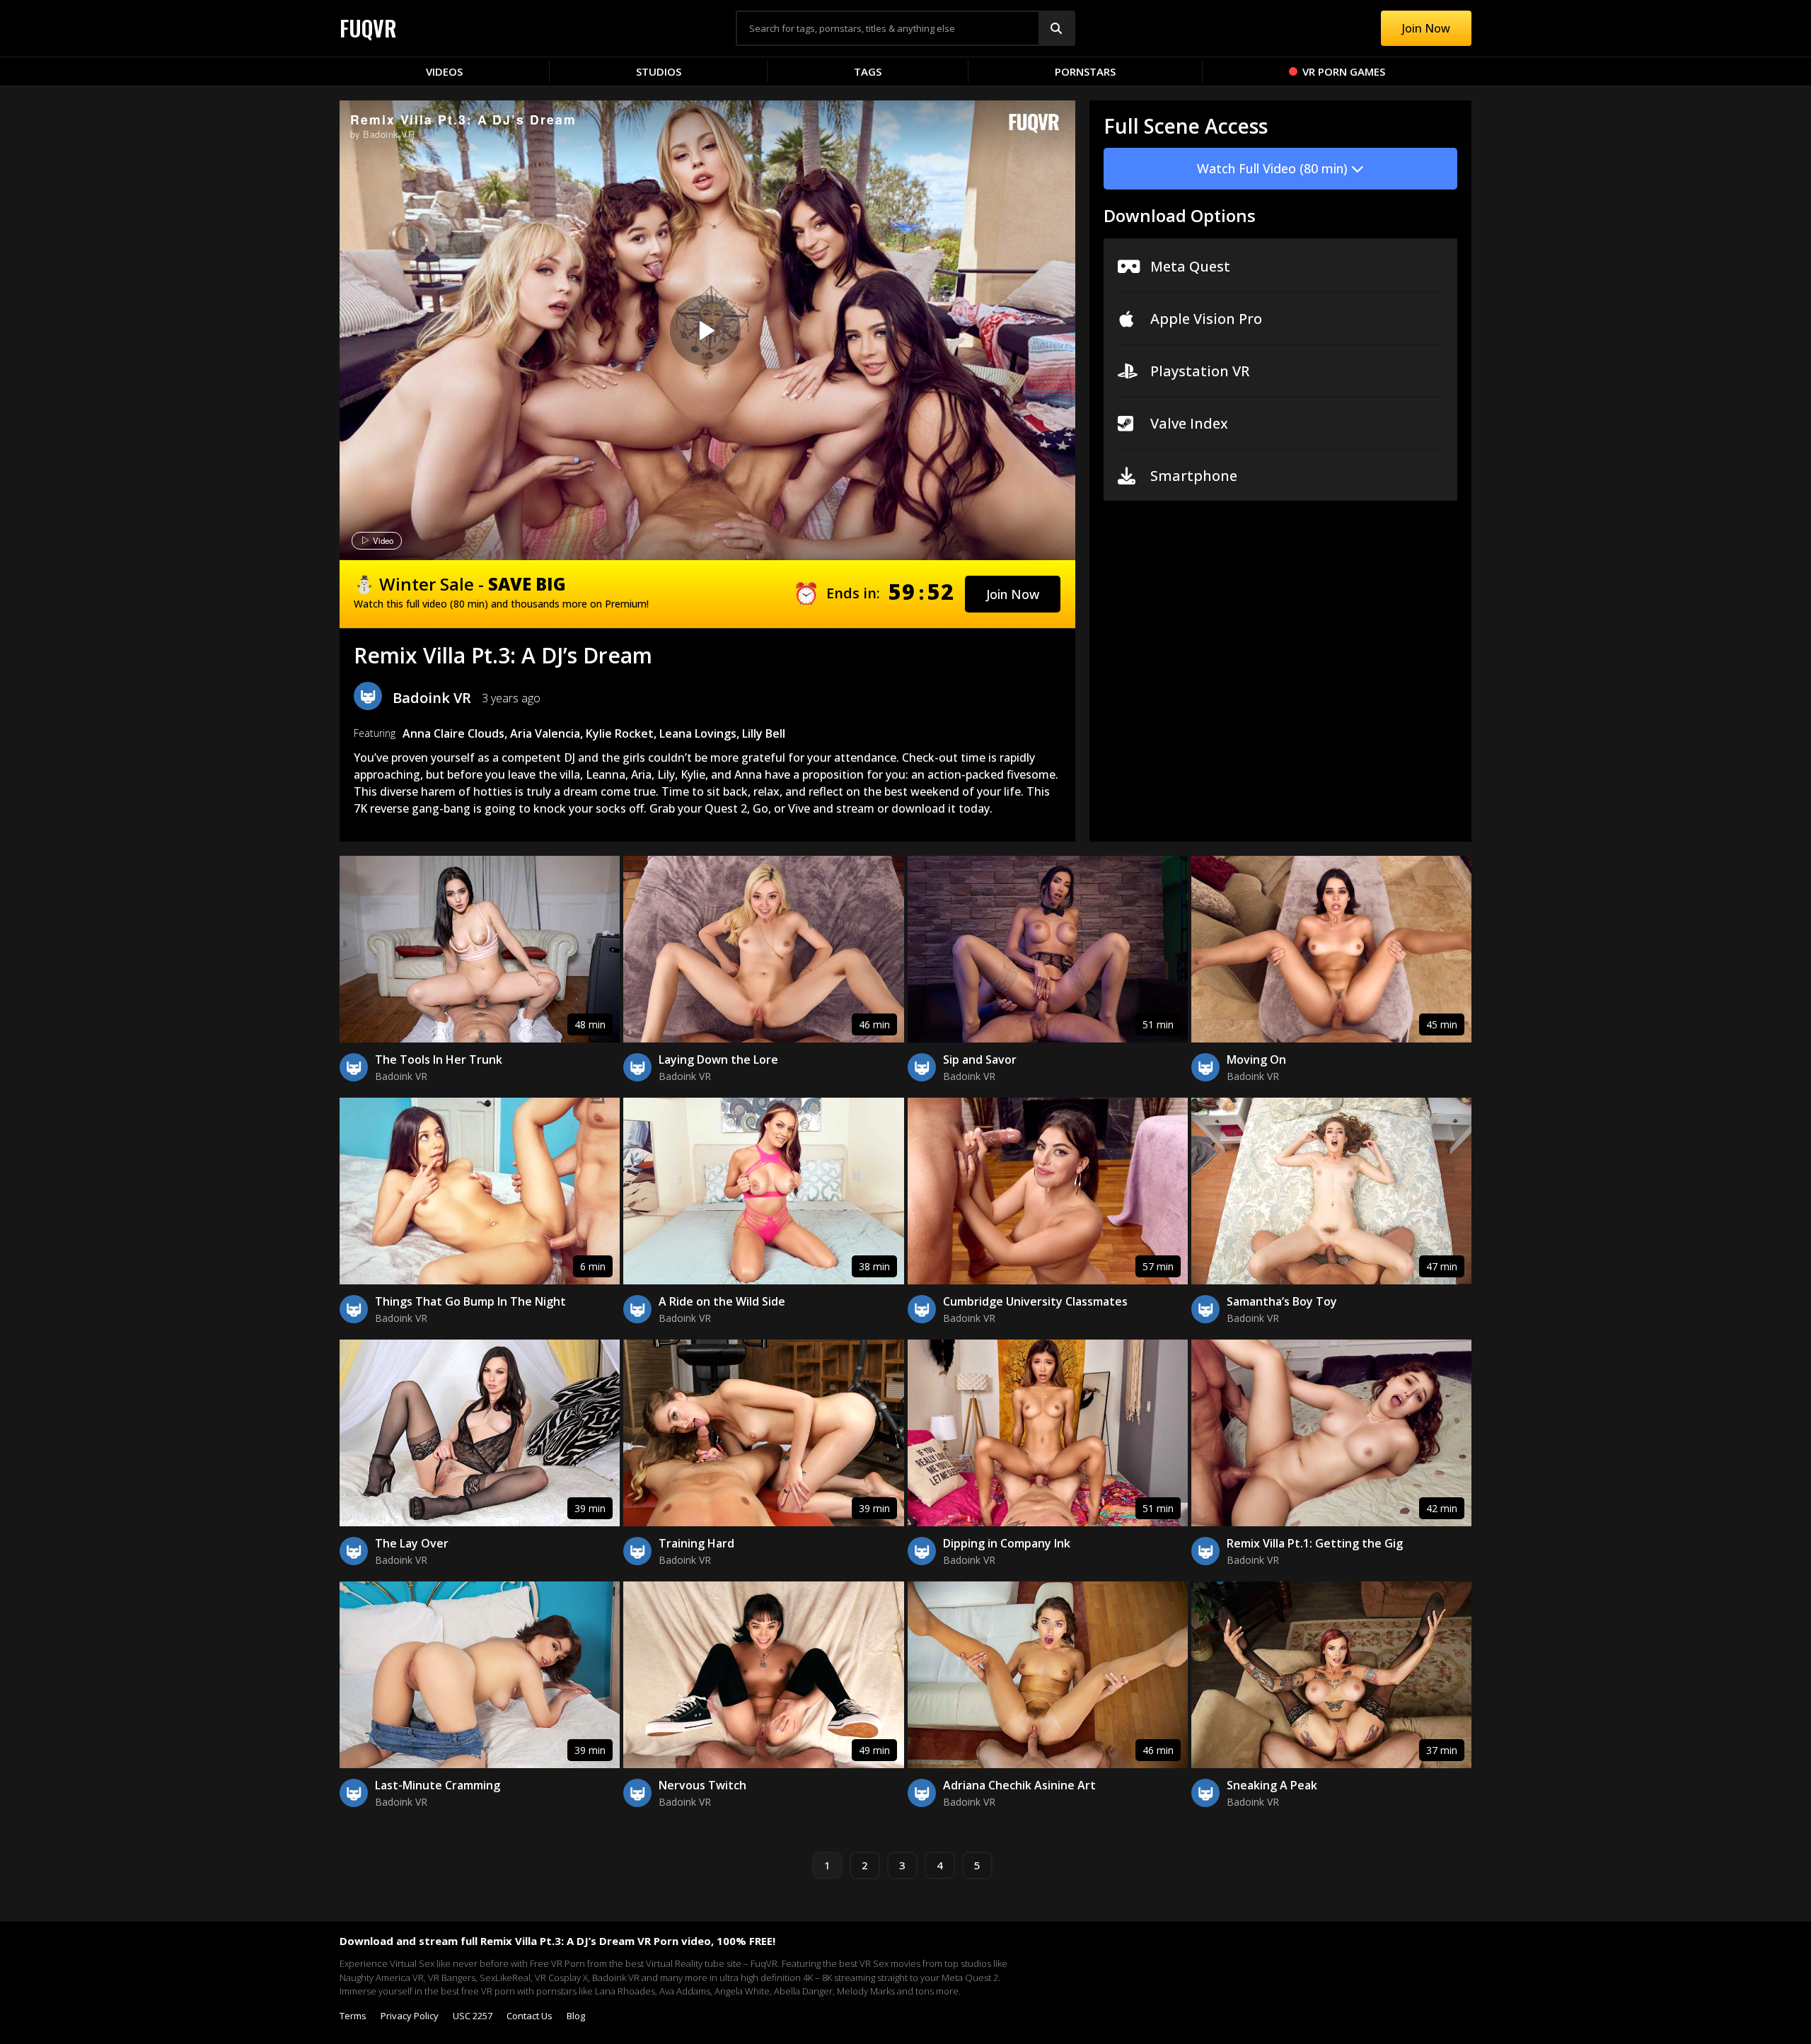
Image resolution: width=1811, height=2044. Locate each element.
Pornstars (1085, 71)
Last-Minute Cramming (438, 1785)
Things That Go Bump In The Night (470, 1301)
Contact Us (530, 2016)
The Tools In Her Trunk (439, 1059)
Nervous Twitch (702, 1785)
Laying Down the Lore (718, 1059)
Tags (868, 71)
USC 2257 (473, 2016)
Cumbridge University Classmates (1035, 1301)
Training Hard (696, 1543)
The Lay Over (412, 1543)
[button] (1013, 594)
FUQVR (368, 28)
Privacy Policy (410, 2016)
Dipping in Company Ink (1007, 1543)
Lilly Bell (764, 733)
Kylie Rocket (620, 733)
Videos (444, 71)
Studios (659, 71)
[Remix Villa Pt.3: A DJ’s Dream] (705, 330)
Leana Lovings (698, 733)
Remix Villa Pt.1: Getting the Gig (1315, 1543)
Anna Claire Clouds (453, 733)
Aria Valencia (545, 733)
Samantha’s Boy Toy (1282, 1301)
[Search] (1056, 28)
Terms (353, 2016)
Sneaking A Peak (1272, 1785)
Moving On (1256, 1059)
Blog (576, 2016)
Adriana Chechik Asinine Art (1019, 1785)
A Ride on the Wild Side (722, 1301)
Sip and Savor (980, 1059)
